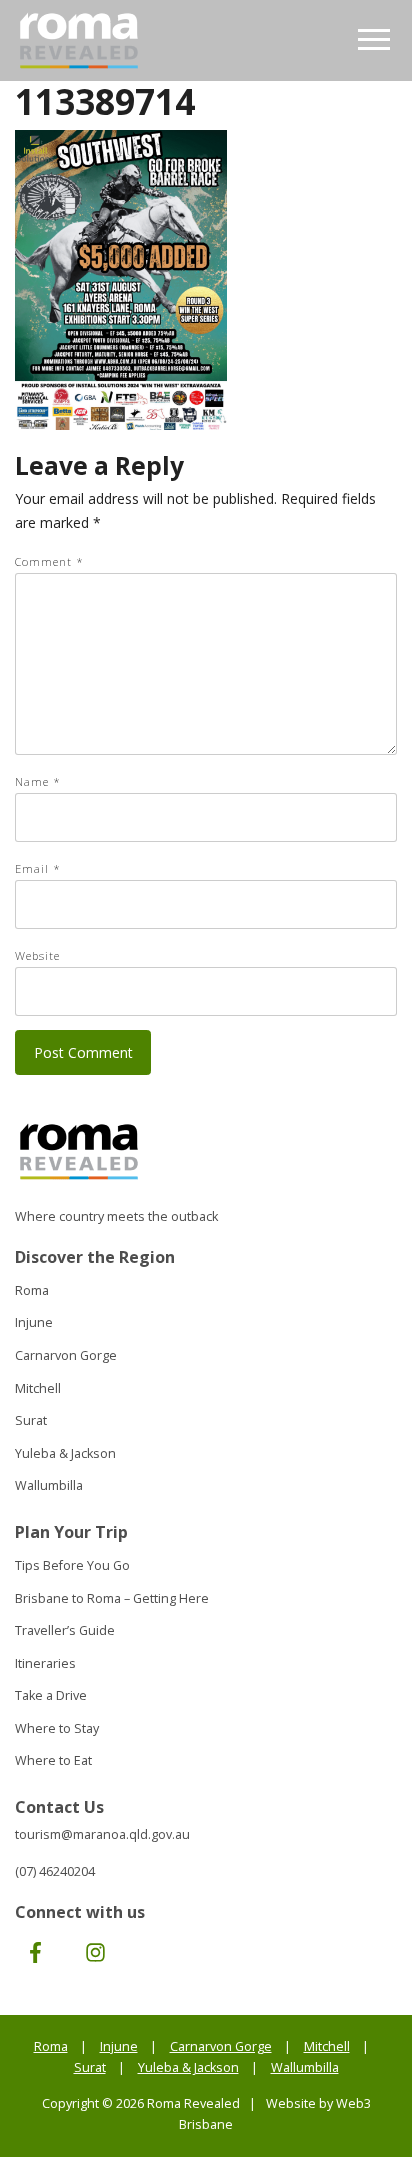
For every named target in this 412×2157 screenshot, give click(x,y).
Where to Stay (57, 1728)
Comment (49, 561)
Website (37, 955)
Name (38, 781)
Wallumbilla (49, 1485)
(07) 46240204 (55, 1871)
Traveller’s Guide (65, 1630)
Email (38, 868)
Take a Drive (51, 1695)
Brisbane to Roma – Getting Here (112, 1598)
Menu (374, 40)
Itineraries (45, 1663)
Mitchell (38, 1388)
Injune (34, 1322)
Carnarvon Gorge (66, 1355)
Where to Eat (53, 1760)
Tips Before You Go (72, 1565)
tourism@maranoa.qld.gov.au (102, 1834)
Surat (31, 1420)
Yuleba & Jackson (65, 1453)
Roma (32, 1290)
